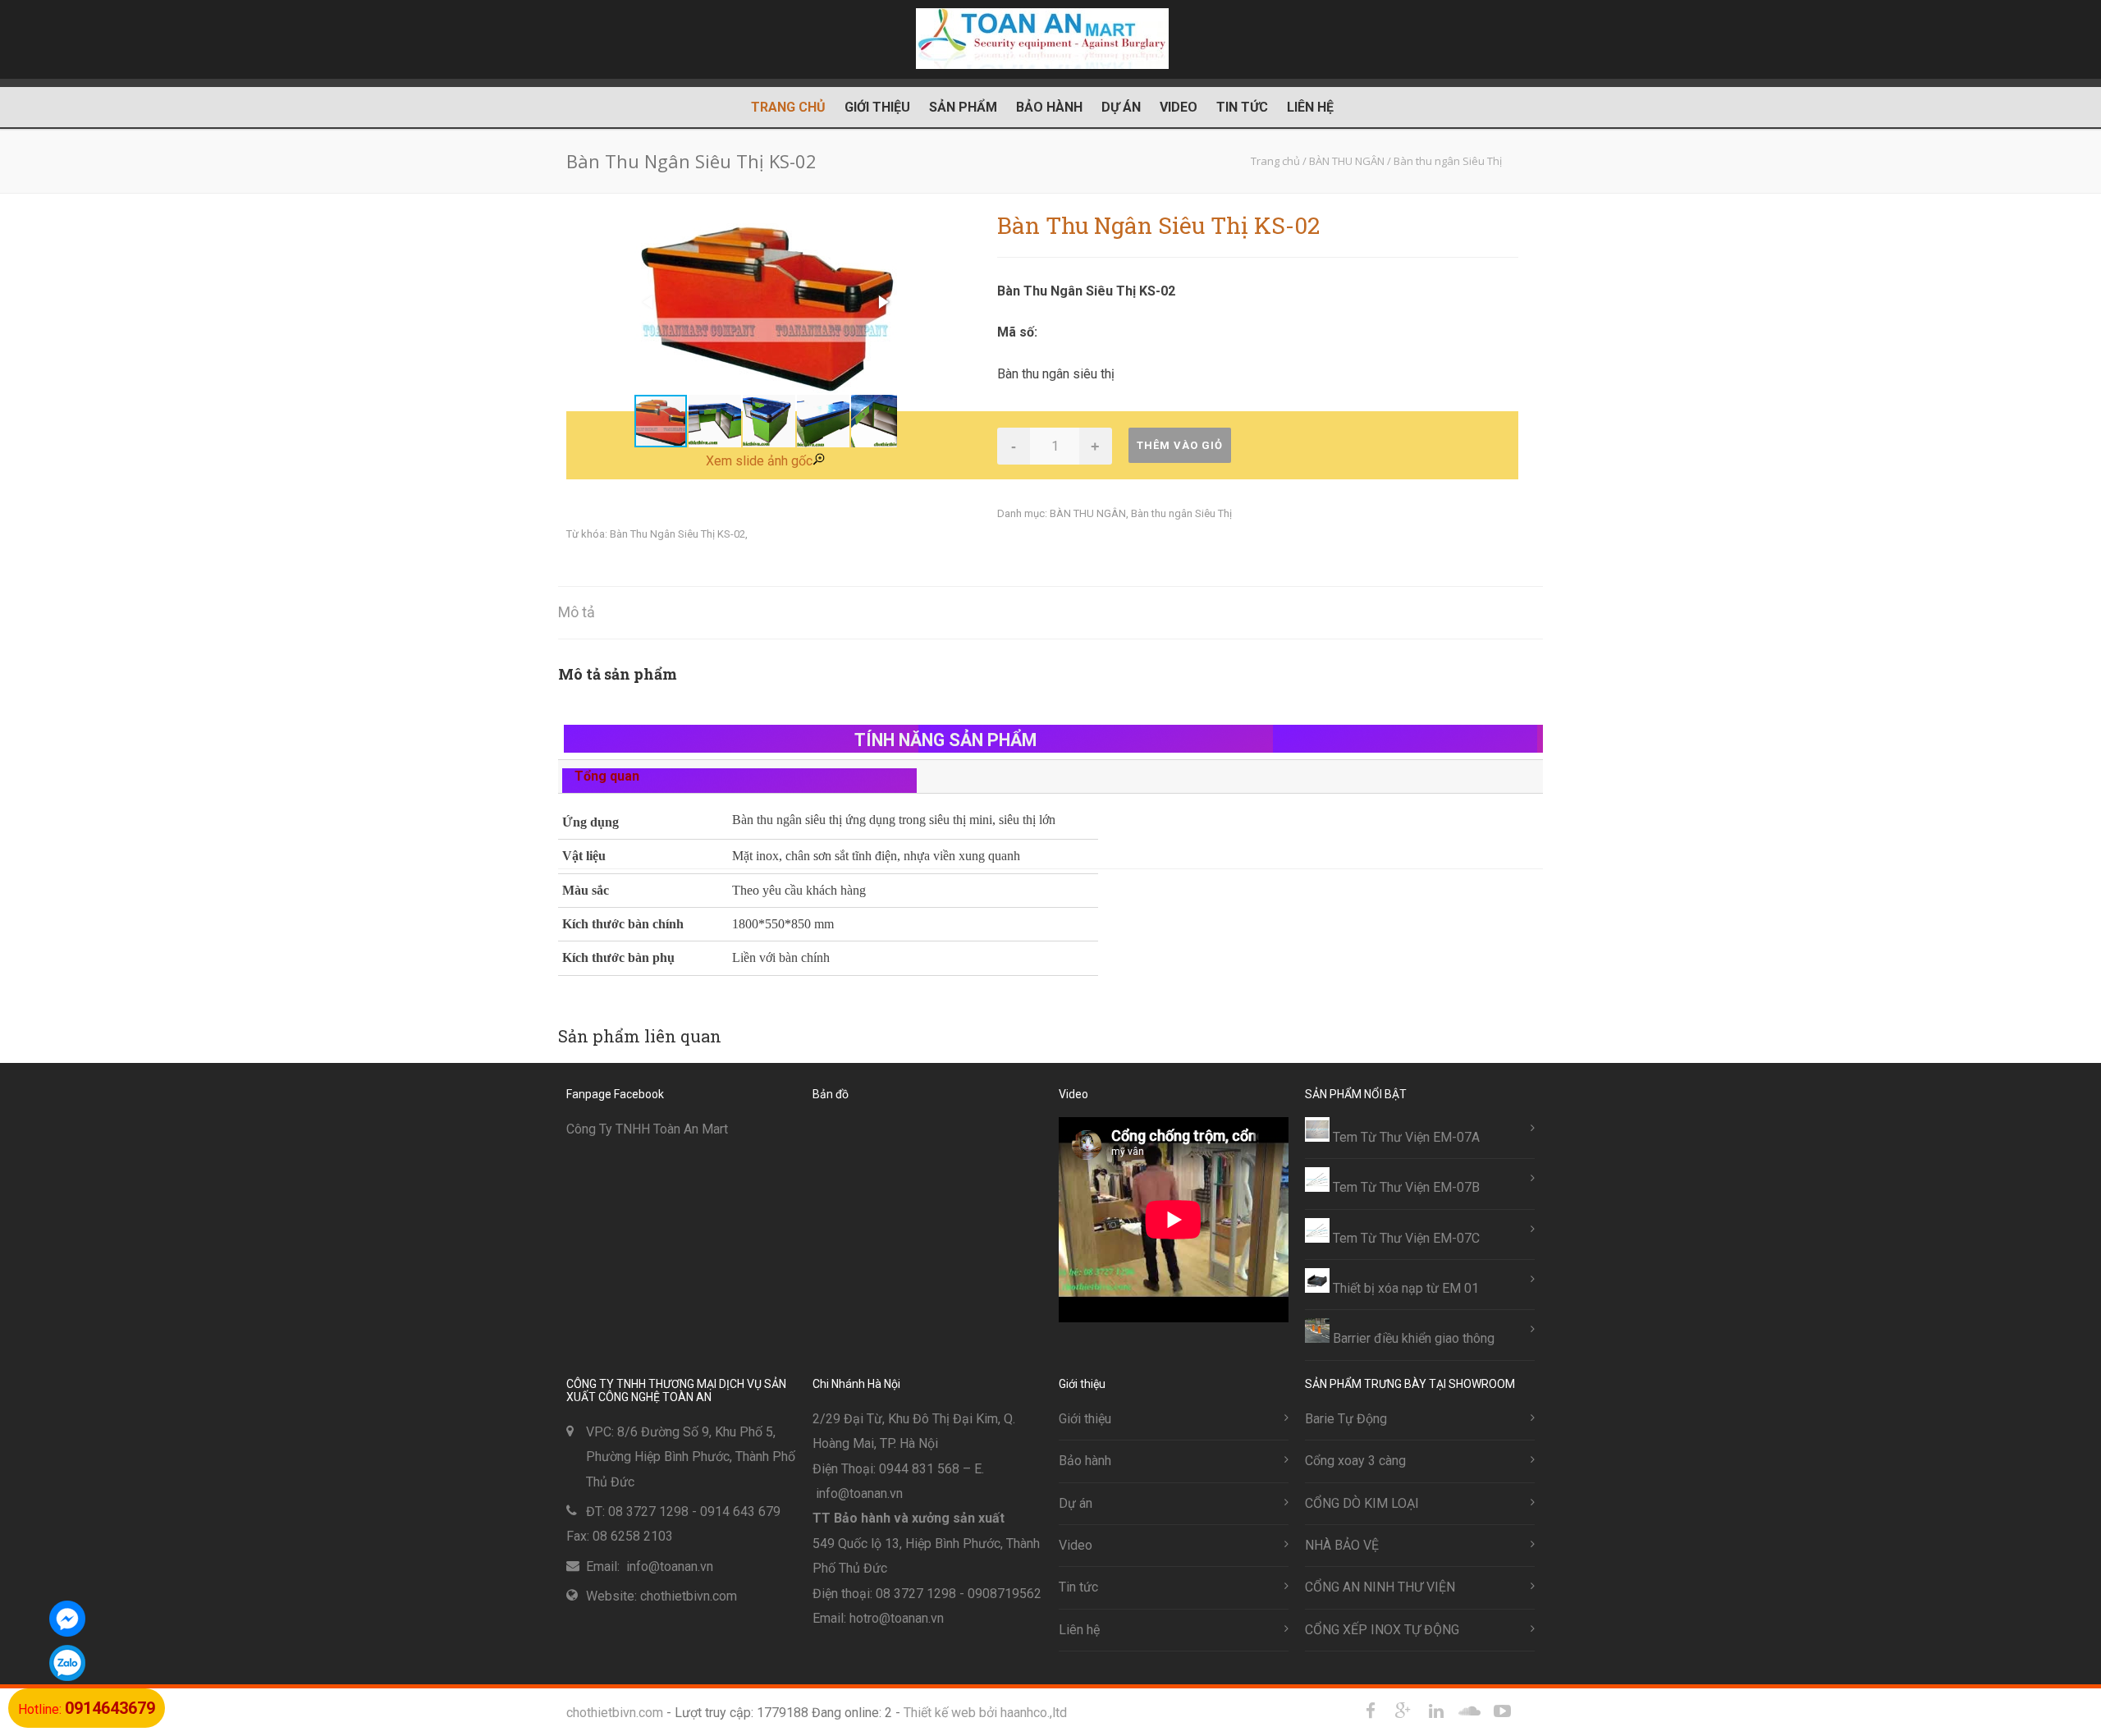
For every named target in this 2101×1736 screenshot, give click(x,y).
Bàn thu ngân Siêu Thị (1181, 513)
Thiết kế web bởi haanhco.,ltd (985, 1713)
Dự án (1121, 107)
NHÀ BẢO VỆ (1342, 1545)
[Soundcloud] (1469, 1711)
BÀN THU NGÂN (1088, 513)
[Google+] (1403, 1711)
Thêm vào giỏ (1180, 445)
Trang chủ (788, 107)
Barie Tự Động (1346, 1419)
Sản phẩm (963, 107)
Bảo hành (1049, 107)
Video (1179, 107)
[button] (882, 302)
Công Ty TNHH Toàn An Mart (647, 1129)
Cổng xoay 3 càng (1355, 1461)
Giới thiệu (877, 107)
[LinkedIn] (1436, 1711)
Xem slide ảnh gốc (759, 461)
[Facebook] (1371, 1711)
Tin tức (1242, 107)
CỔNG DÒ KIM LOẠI (1362, 1503)
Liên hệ (1310, 107)
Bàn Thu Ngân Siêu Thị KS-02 (677, 534)
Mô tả (577, 612)
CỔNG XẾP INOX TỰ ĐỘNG (1382, 1630)
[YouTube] (1502, 1711)
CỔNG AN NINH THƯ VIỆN (1380, 1587)
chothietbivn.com (615, 1713)
